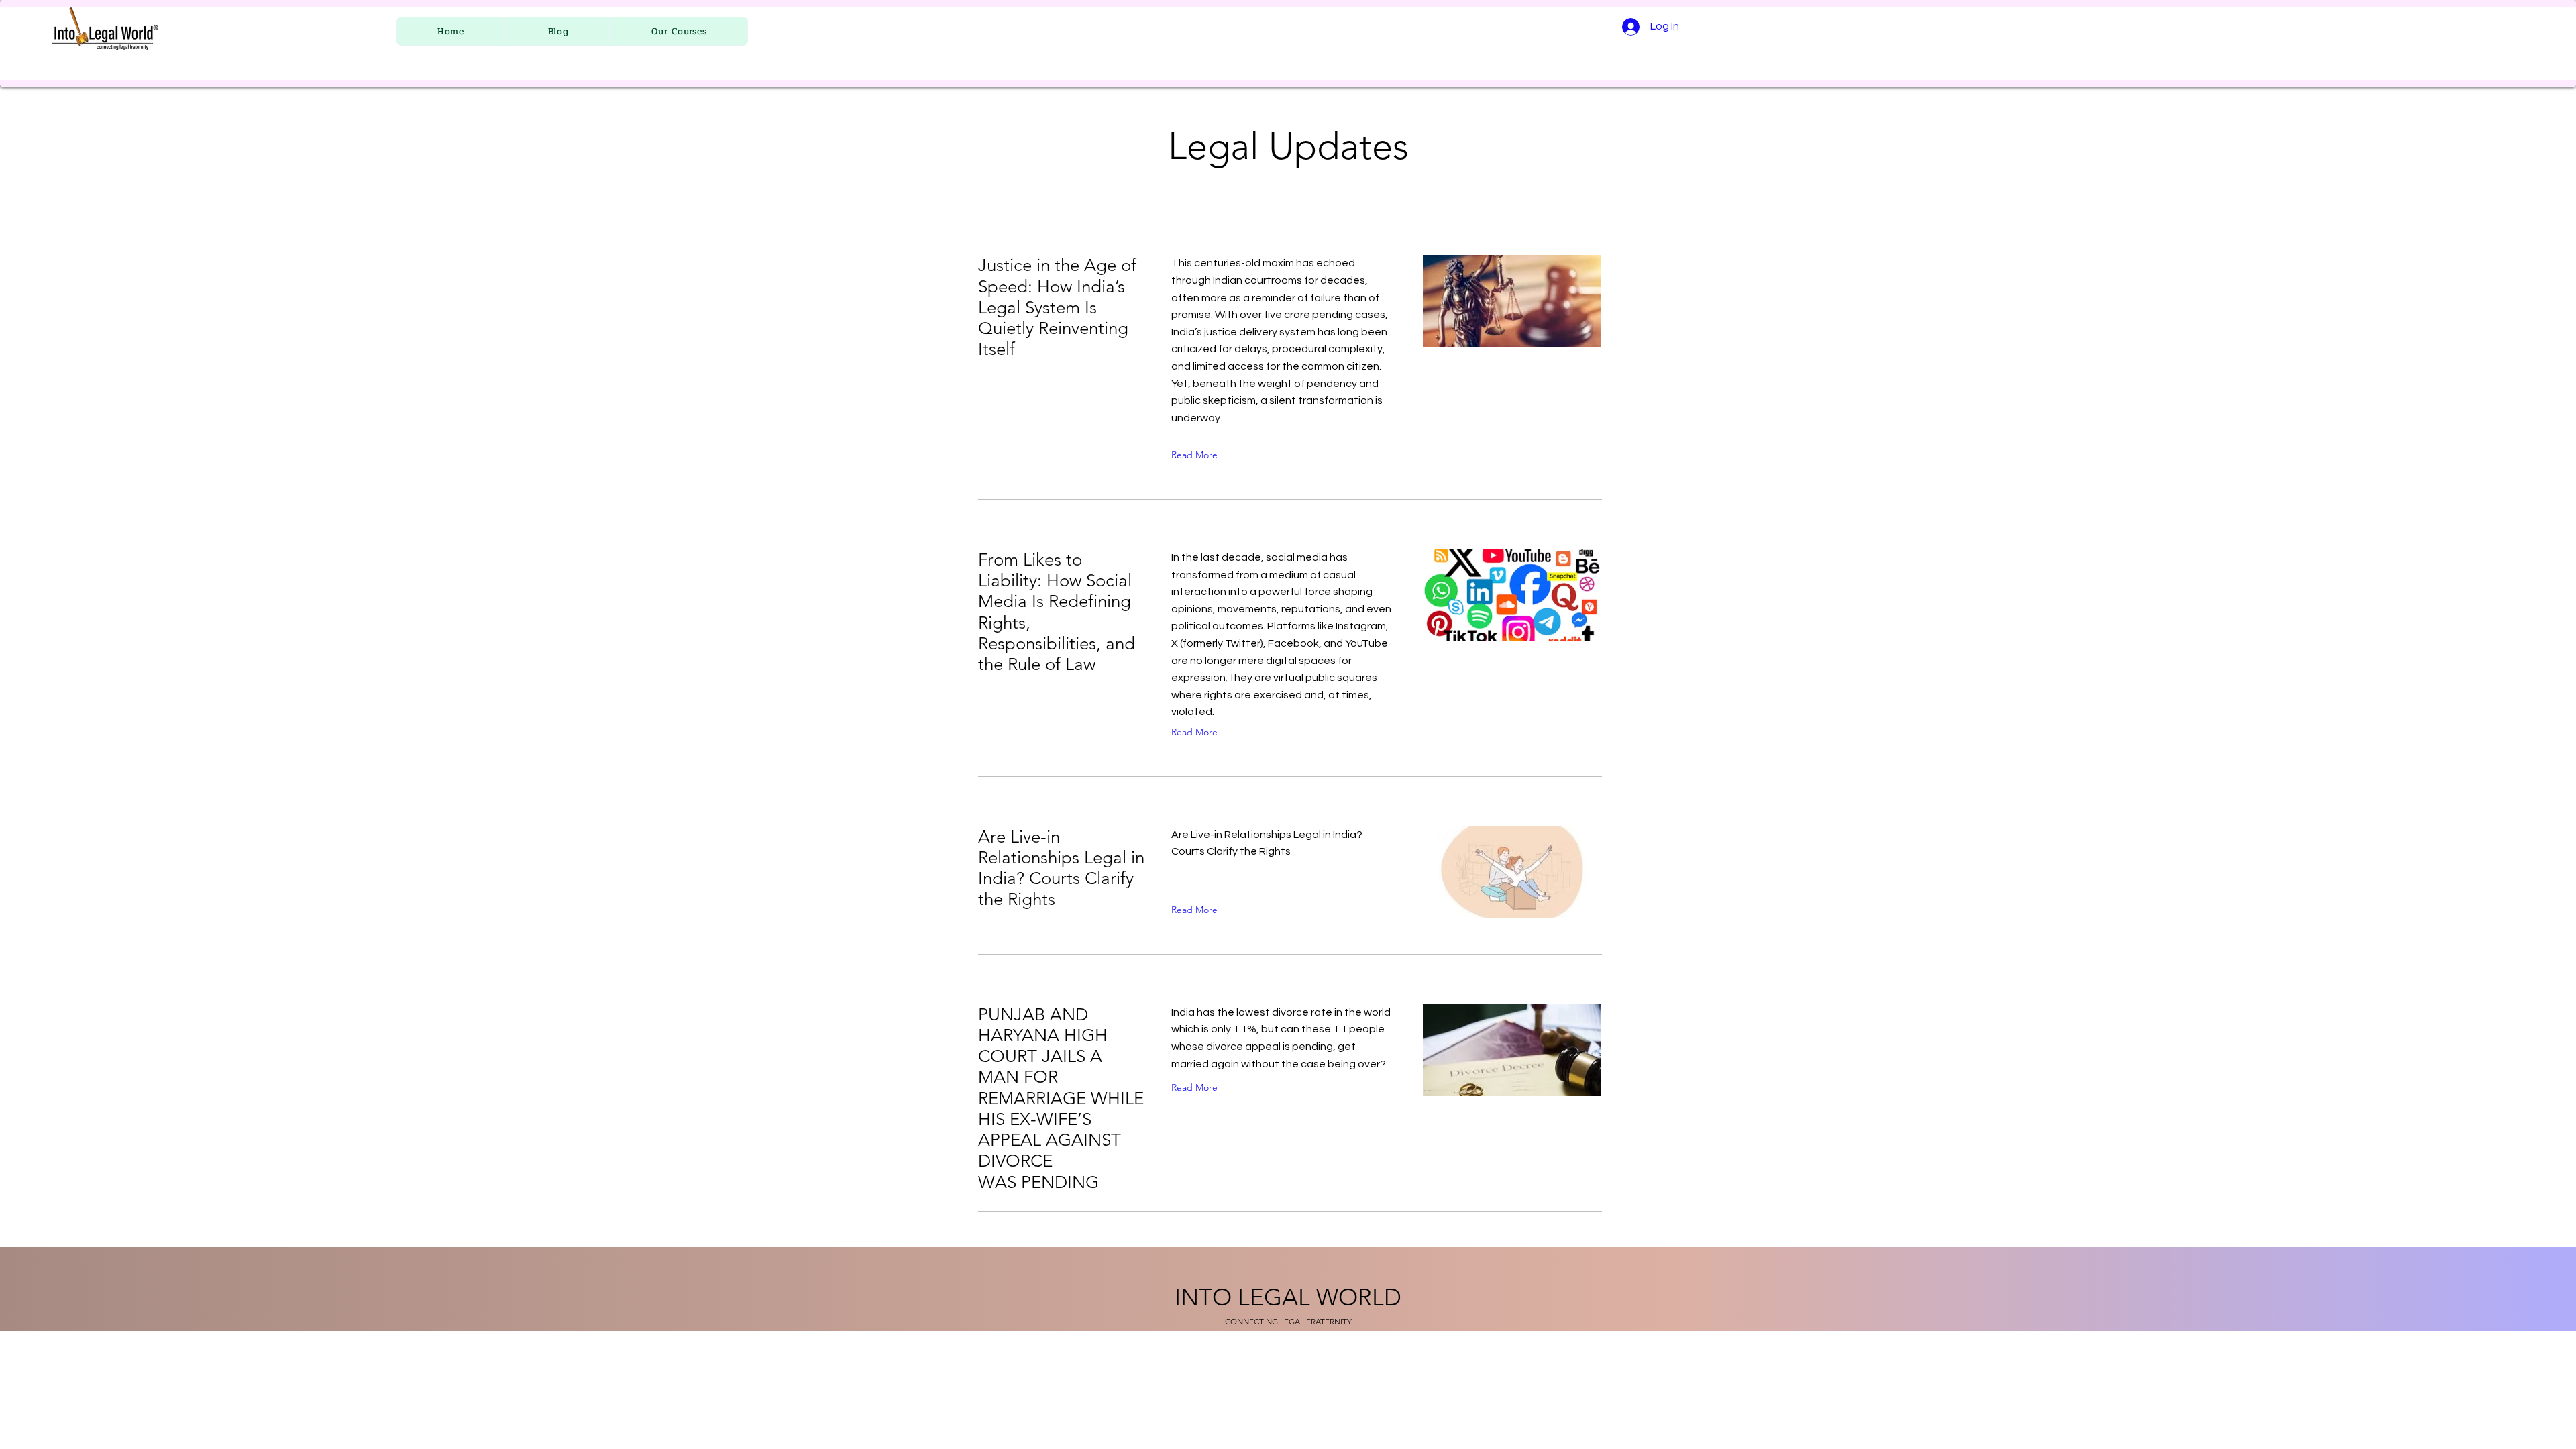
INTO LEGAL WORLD (1288, 1297)
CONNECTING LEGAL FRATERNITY (1288, 1321)
